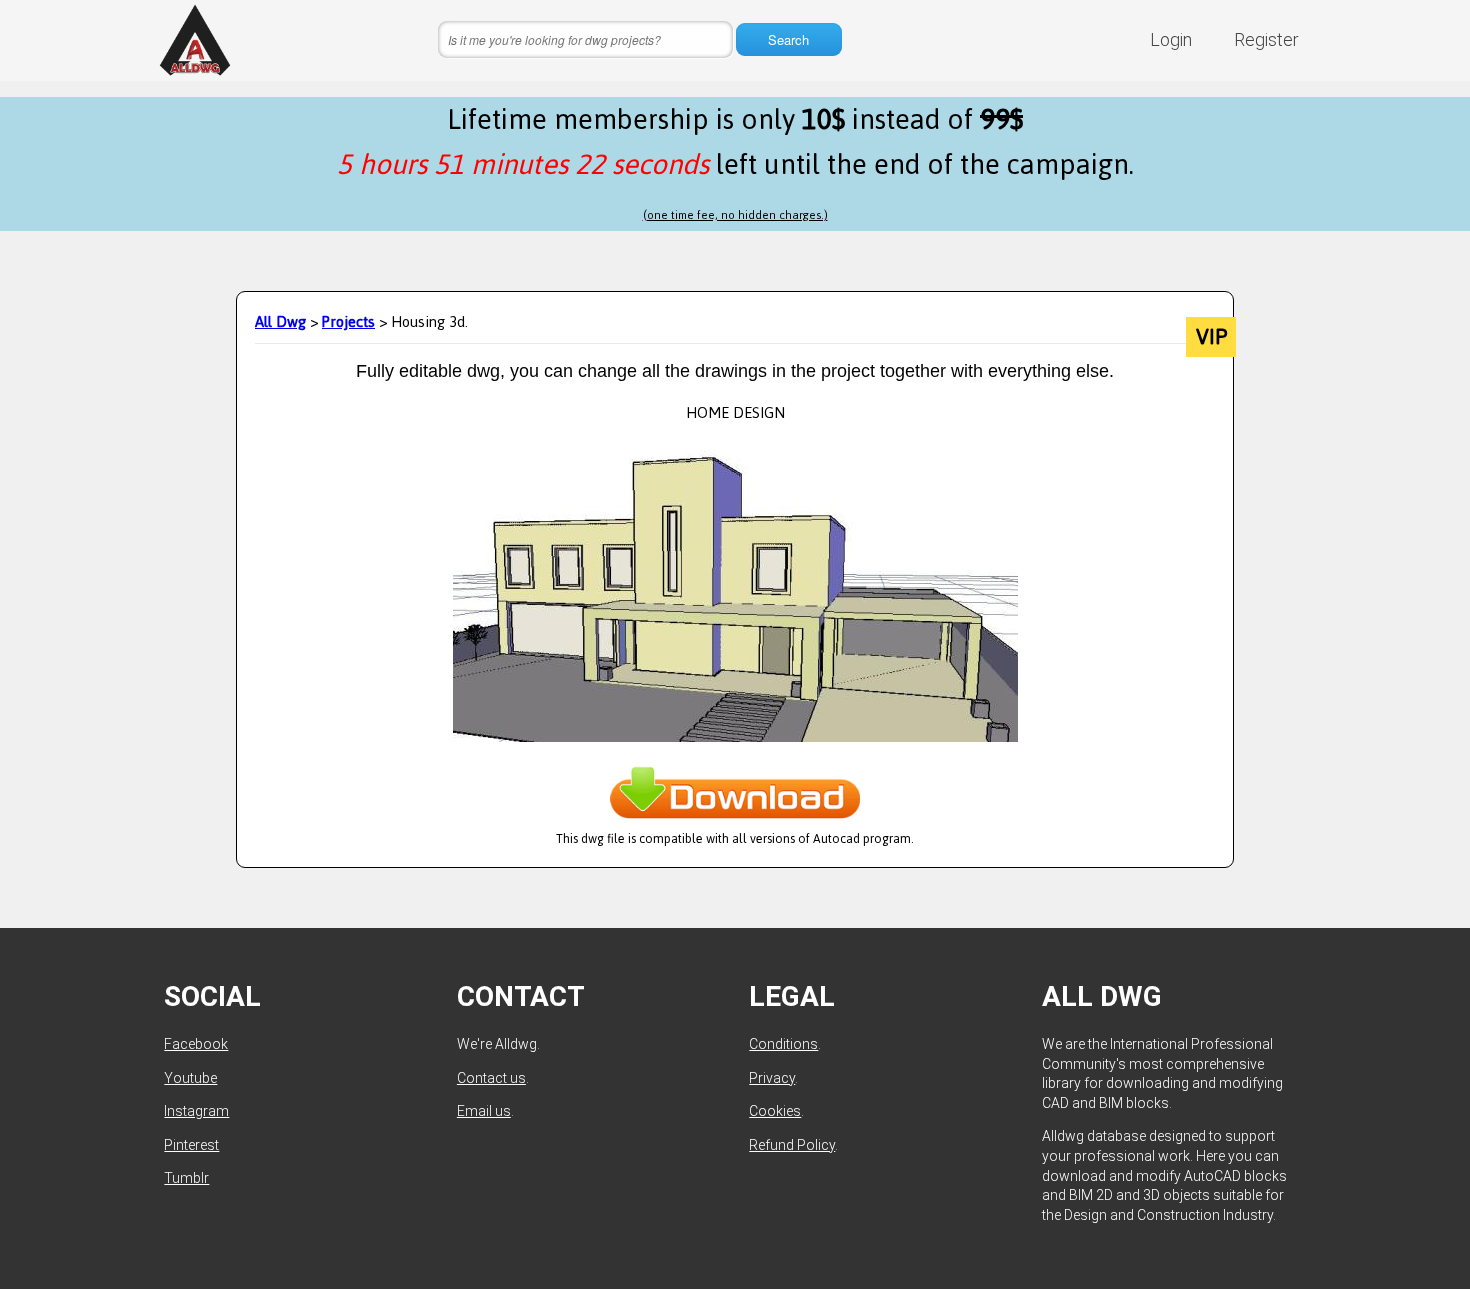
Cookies (775, 1111)
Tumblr (186, 1178)
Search (788, 39)
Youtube (190, 1078)
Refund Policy (792, 1145)
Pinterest (191, 1145)
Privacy (772, 1078)
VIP (1211, 337)
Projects (348, 321)
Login (1171, 39)
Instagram (196, 1111)
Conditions (783, 1044)
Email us (484, 1111)
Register (1266, 39)
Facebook (196, 1044)
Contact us (491, 1078)
